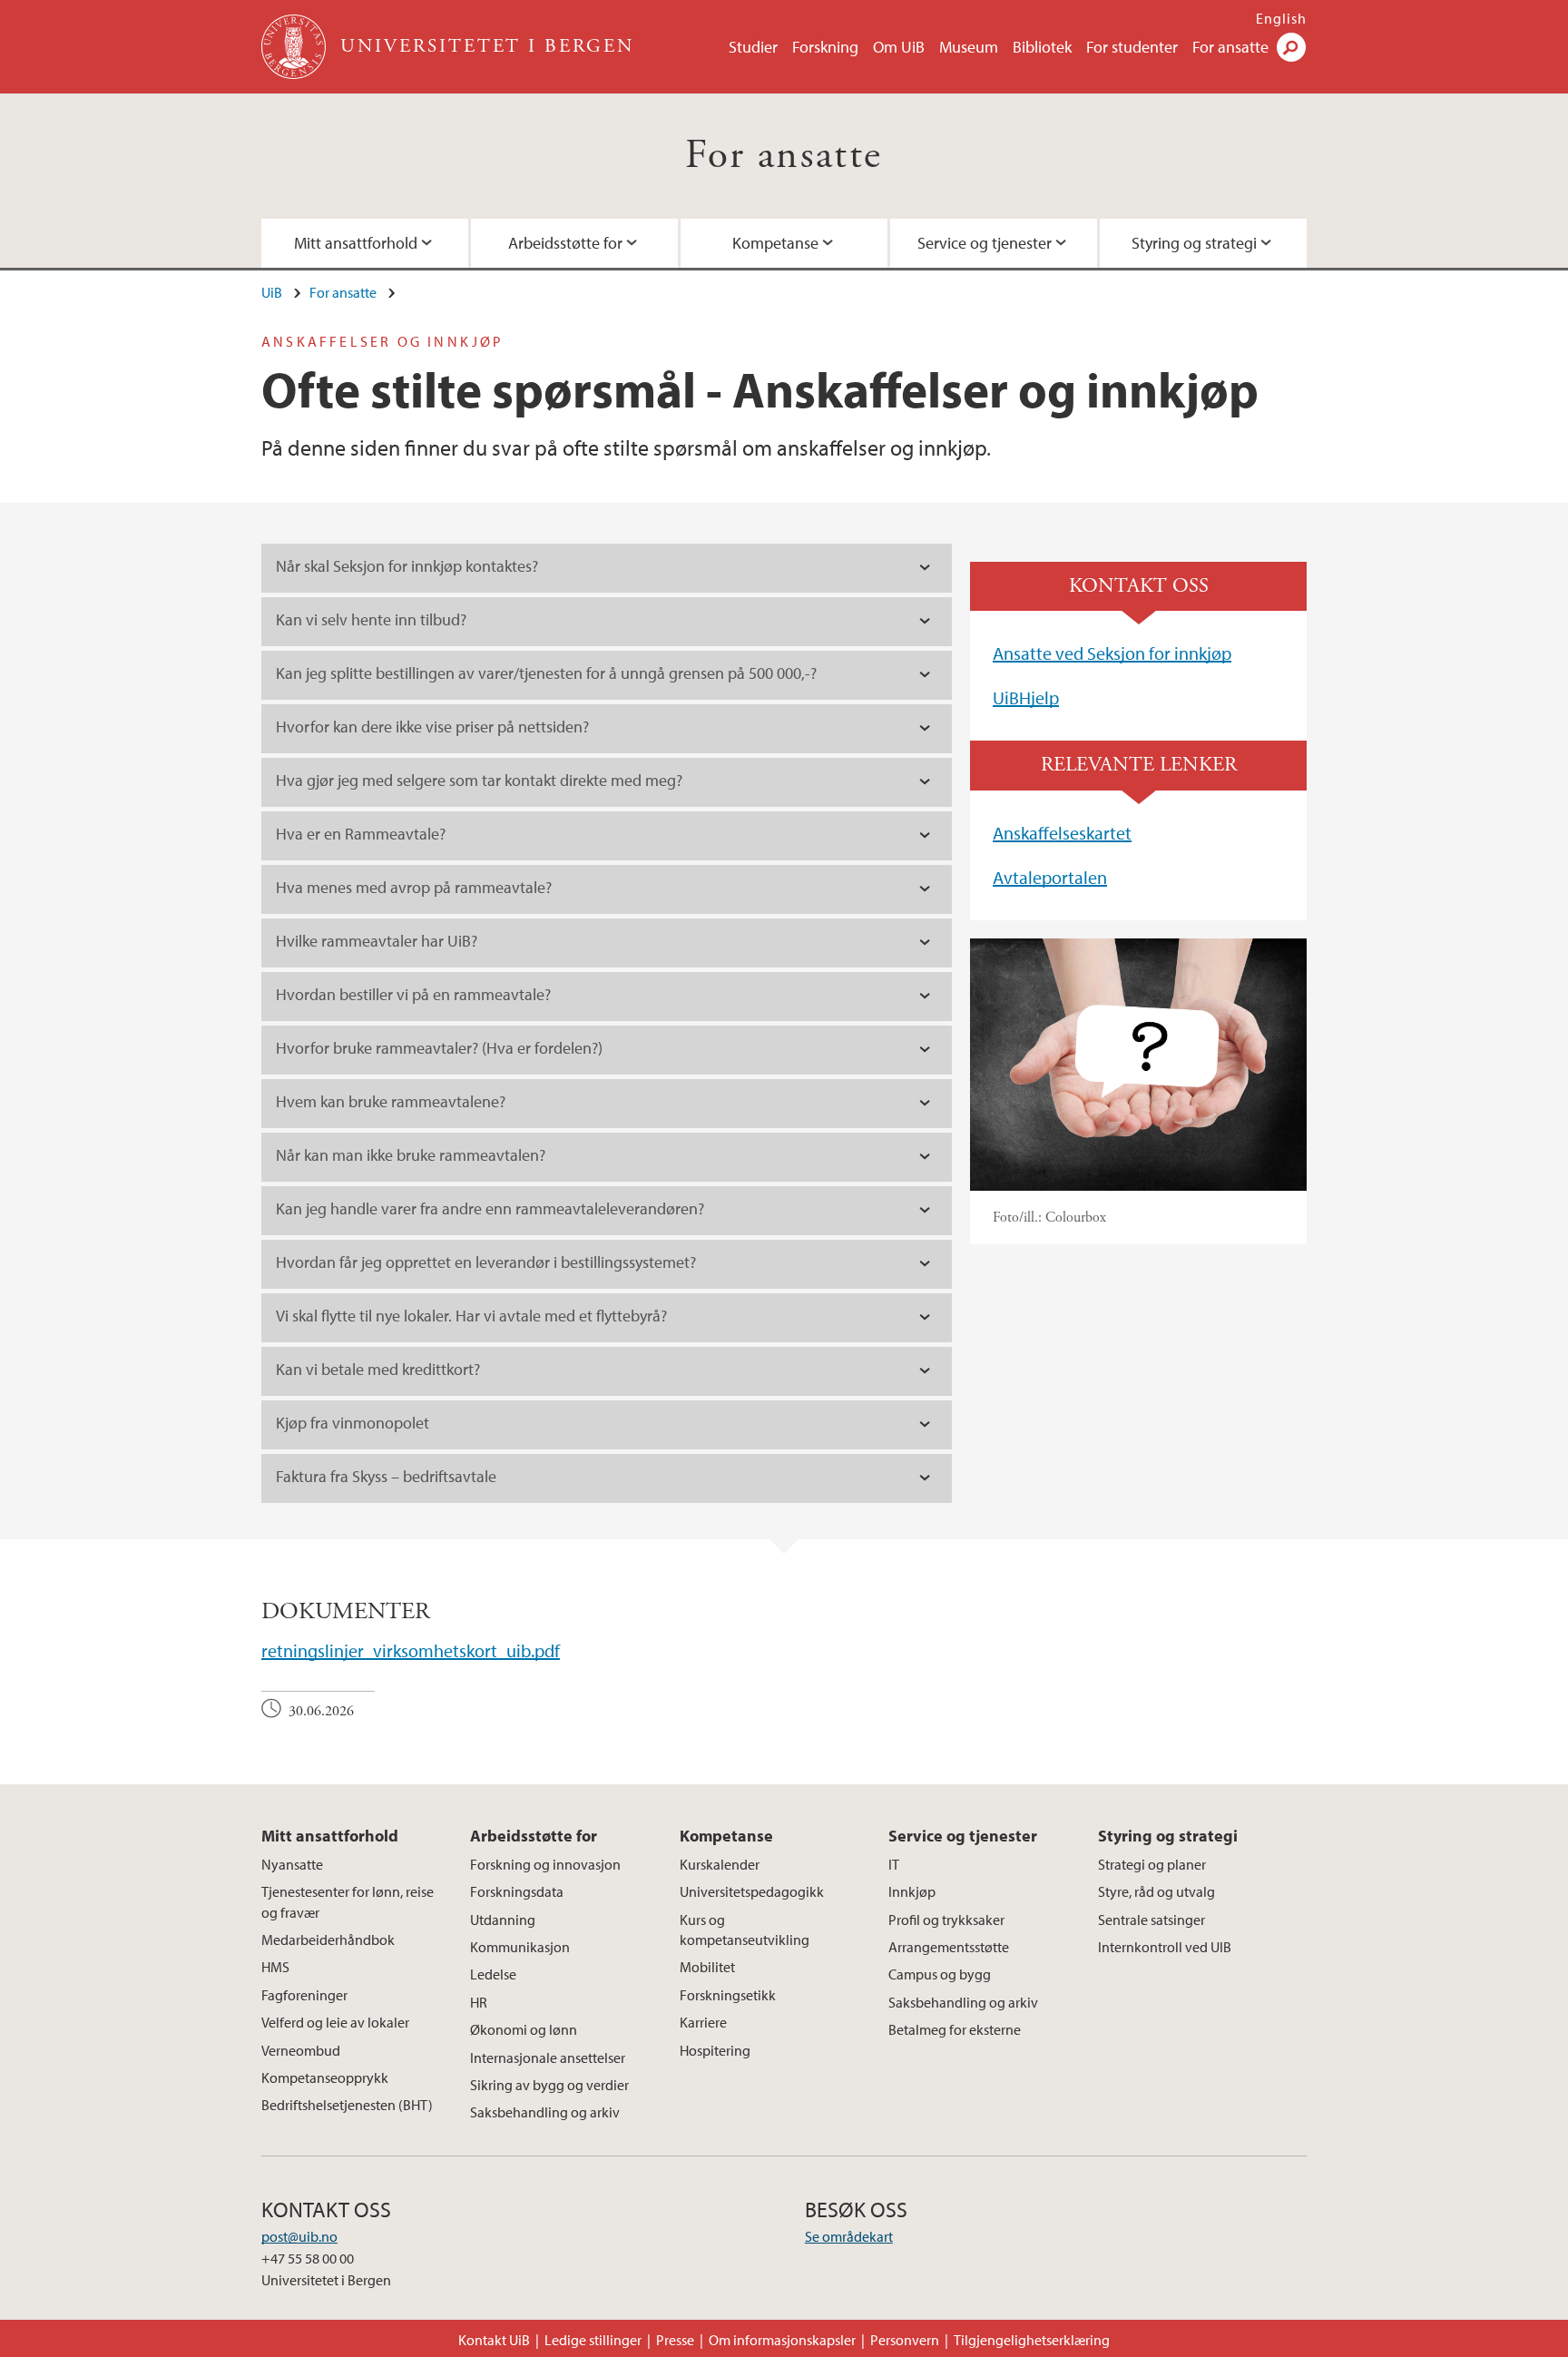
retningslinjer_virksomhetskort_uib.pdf (411, 1650)
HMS (275, 1967)
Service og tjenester (985, 243)
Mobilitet (707, 1967)
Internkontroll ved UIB (1165, 1947)
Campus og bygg (940, 1974)
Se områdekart (849, 2236)
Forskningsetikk (728, 1995)
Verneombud (301, 2050)
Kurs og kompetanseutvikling (745, 1930)
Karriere (703, 2022)
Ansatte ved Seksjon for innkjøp (1112, 653)
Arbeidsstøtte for (565, 243)
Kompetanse (775, 243)
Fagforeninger (304, 1995)
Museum (969, 47)
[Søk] (1291, 47)
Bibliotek (1042, 47)
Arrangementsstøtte (949, 1947)
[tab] (607, 568)
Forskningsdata (517, 1891)
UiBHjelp (1026, 697)
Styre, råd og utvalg (1156, 1891)
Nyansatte (292, 1864)
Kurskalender (720, 1864)
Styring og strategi (1194, 243)
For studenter (1132, 47)
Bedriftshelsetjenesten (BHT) (347, 2105)
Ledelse (493, 1974)
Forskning (825, 47)
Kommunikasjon (520, 1947)
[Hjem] (295, 47)
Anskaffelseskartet (1062, 833)
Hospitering (715, 2050)
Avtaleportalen (1050, 877)
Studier (753, 47)
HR (479, 2002)
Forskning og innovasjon (545, 1864)
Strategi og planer (1152, 1864)
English (1281, 18)
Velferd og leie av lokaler (335, 2022)
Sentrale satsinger (1151, 1920)
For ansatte (1230, 47)
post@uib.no (299, 2236)
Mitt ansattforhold (356, 243)
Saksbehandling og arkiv (545, 2112)
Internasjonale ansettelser (548, 2057)
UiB (272, 292)
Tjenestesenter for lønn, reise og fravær (348, 1901)
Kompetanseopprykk (325, 2077)
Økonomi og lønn (524, 2029)
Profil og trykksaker (946, 1920)
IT (894, 1864)
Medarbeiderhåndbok (328, 1940)
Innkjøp (912, 1891)
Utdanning (503, 1920)
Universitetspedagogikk (752, 1891)
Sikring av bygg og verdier (549, 2085)
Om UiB (899, 47)
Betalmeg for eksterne (955, 2029)
